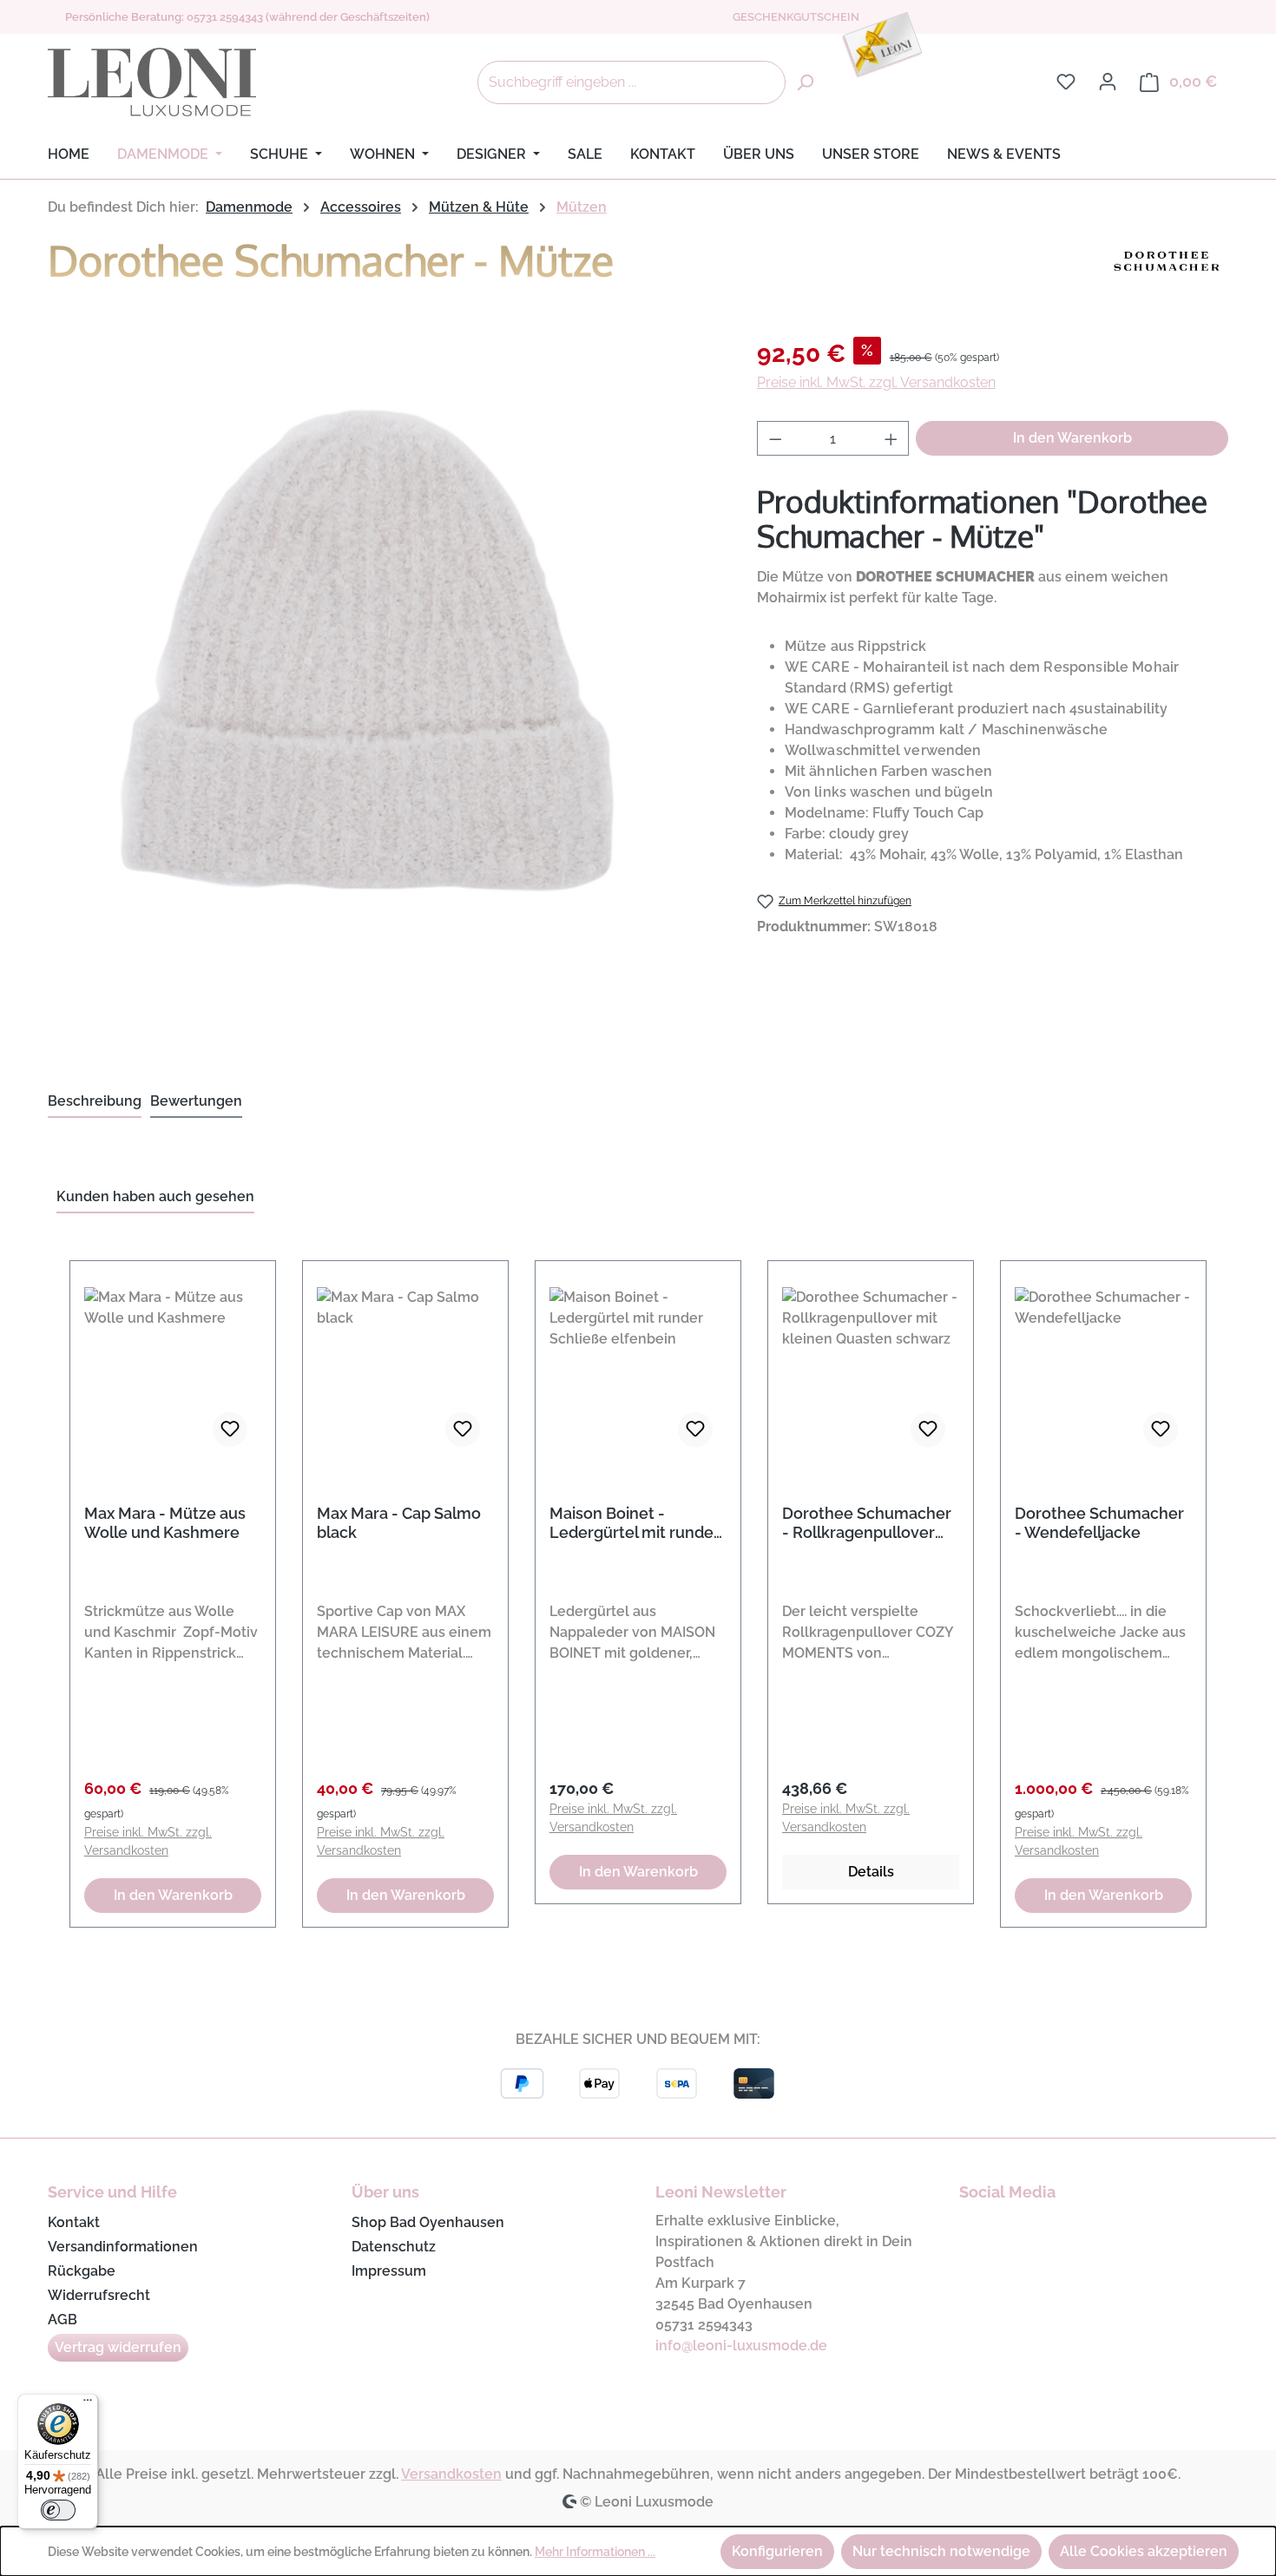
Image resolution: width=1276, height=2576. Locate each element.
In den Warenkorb (1072, 438)
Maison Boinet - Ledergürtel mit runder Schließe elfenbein (635, 1523)
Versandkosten (451, 2474)
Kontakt (74, 2222)
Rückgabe (82, 2271)
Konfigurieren (777, 2551)
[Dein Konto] (1108, 82)
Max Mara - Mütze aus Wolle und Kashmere (165, 1523)
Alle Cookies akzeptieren (1144, 2551)
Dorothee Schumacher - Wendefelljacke (1099, 1523)
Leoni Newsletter (721, 2192)
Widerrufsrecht (99, 2295)
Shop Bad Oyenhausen (428, 2222)
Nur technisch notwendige (941, 2551)
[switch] (58, 2510)
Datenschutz (394, 2247)
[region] (638, 1584)
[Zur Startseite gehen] (152, 82)
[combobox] (631, 82)
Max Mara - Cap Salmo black (399, 1523)
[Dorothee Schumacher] (1167, 266)
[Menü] (88, 2404)
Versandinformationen (123, 2247)
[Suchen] (805, 82)
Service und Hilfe (112, 2192)
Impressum (389, 2271)
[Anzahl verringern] (775, 438)
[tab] (95, 1102)
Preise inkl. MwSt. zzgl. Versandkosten (876, 382)
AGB (62, 2320)
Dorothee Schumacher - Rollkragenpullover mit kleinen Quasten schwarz (867, 1523)
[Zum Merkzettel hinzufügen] (230, 1429)
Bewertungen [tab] (196, 1101)
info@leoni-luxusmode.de (741, 2346)
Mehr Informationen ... (595, 2552)
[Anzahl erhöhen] (891, 438)
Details (871, 1872)
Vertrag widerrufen (118, 2347)
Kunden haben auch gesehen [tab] (155, 1196)
